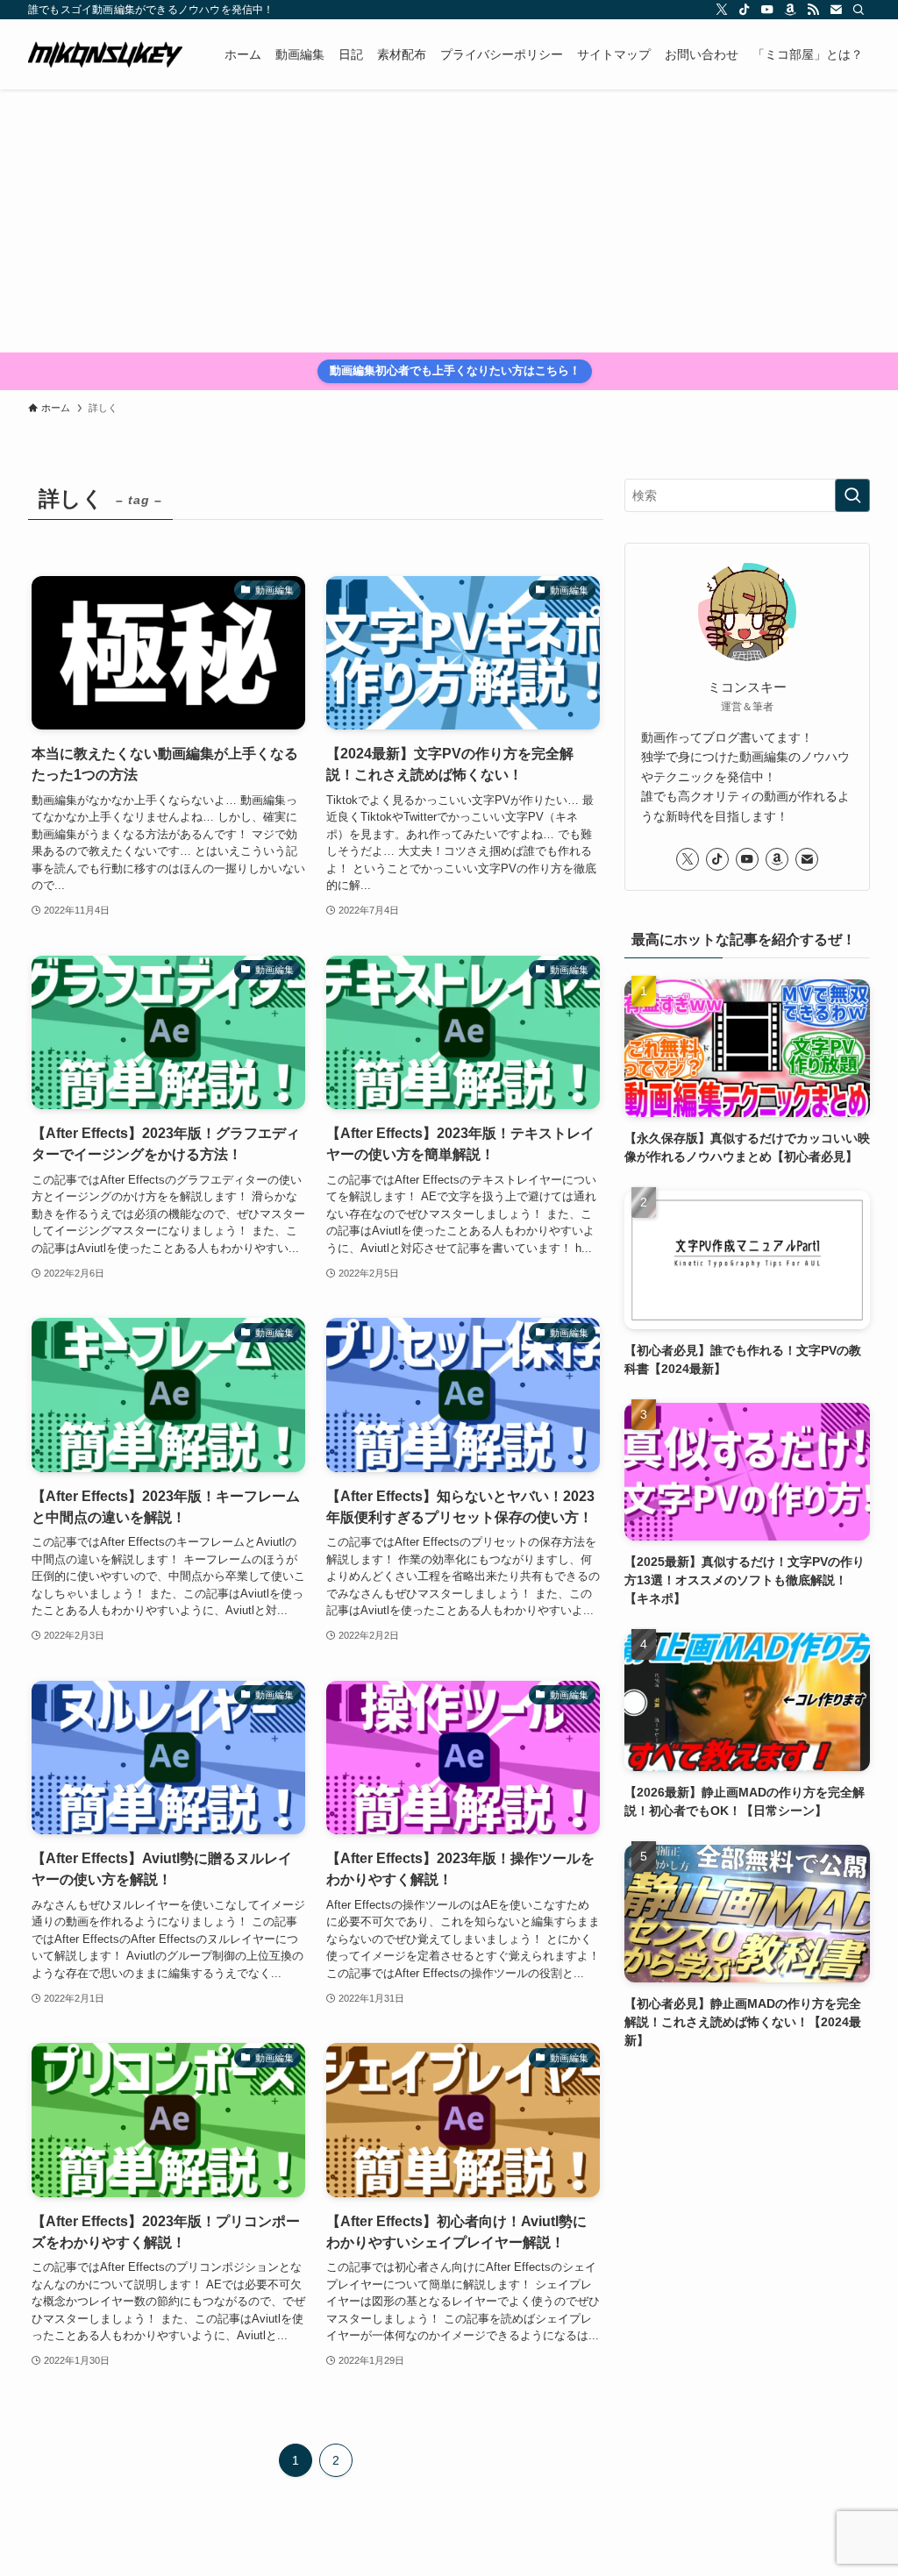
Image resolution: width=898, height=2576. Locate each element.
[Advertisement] (449, 221)
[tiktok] (745, 10)
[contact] (836, 10)
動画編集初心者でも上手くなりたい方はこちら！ (455, 370)
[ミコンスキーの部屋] (105, 54)
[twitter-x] (722, 10)
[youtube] (767, 10)
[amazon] (790, 10)
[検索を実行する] (852, 495)
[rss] (813, 10)
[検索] (859, 10)
